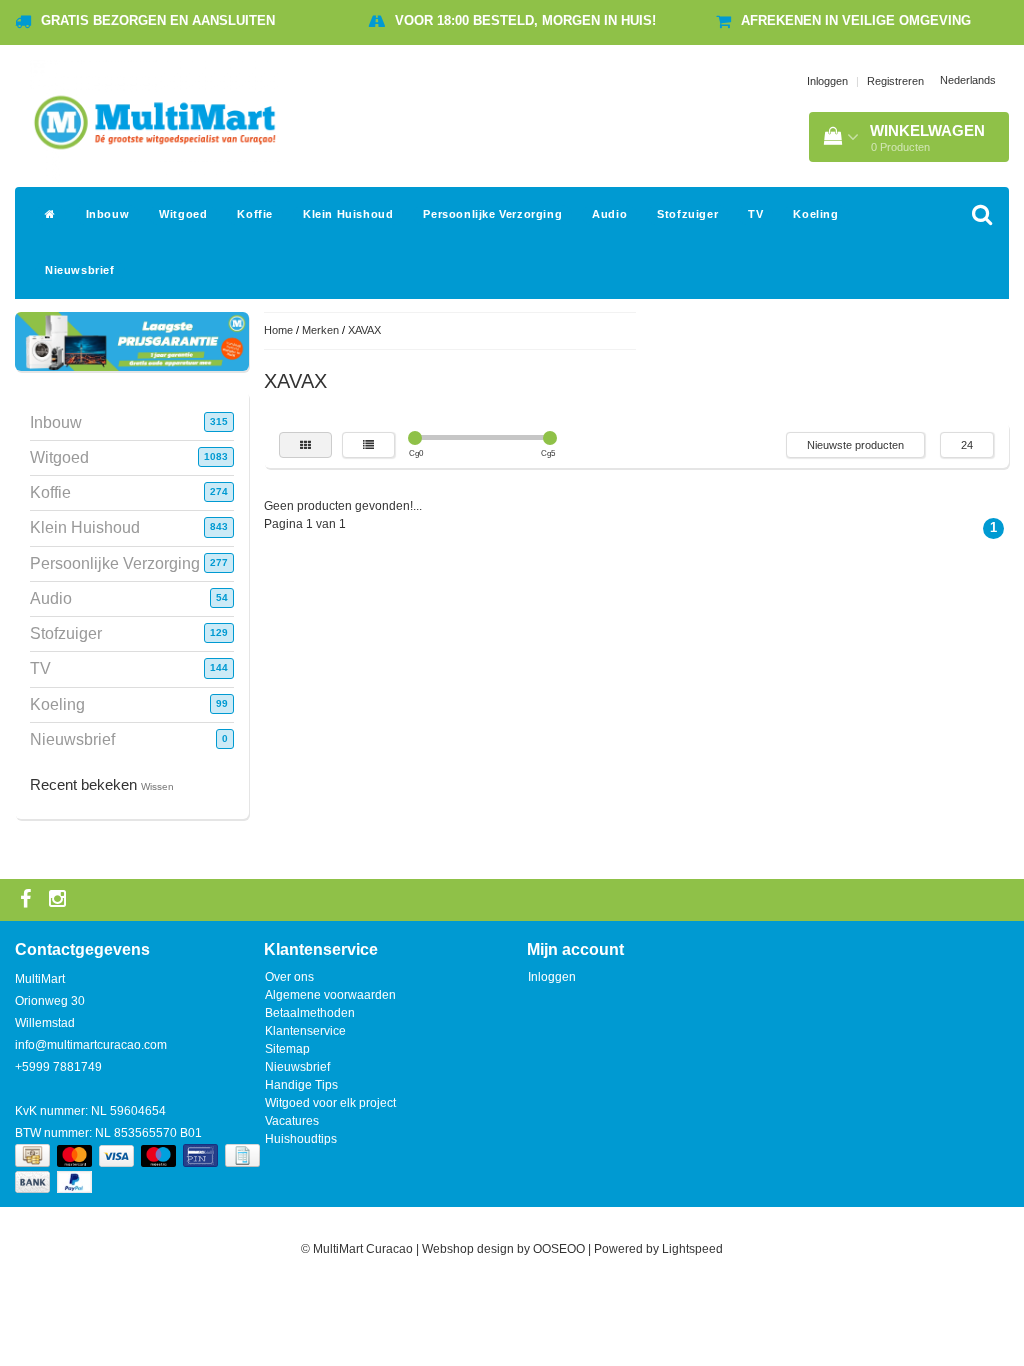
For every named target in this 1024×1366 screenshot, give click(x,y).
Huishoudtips (301, 1139)
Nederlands (968, 80)
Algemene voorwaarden (330, 995)
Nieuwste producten (855, 445)
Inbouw (108, 214)
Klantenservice (305, 1031)
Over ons (289, 977)
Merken (320, 330)
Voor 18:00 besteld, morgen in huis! (525, 20)
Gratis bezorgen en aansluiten (158, 20)
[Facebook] (28, 900)
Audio (609, 214)
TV (755, 214)
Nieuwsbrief (80, 270)
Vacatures (292, 1121)
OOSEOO (559, 1249)
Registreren (895, 81)
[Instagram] (60, 900)
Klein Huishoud (348, 214)
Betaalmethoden (310, 1013)
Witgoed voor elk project (330, 1103)
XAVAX (364, 330)
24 (967, 445)
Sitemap (287, 1049)
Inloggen (827, 81)
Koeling (815, 214)
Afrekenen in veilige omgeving (856, 20)
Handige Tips (301, 1085)
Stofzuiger (687, 214)
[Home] (50, 215)
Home (278, 330)
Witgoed (183, 214)
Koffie (255, 214)
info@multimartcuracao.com (91, 1045)
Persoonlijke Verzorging (492, 214)
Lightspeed (692, 1249)
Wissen (157, 786)
